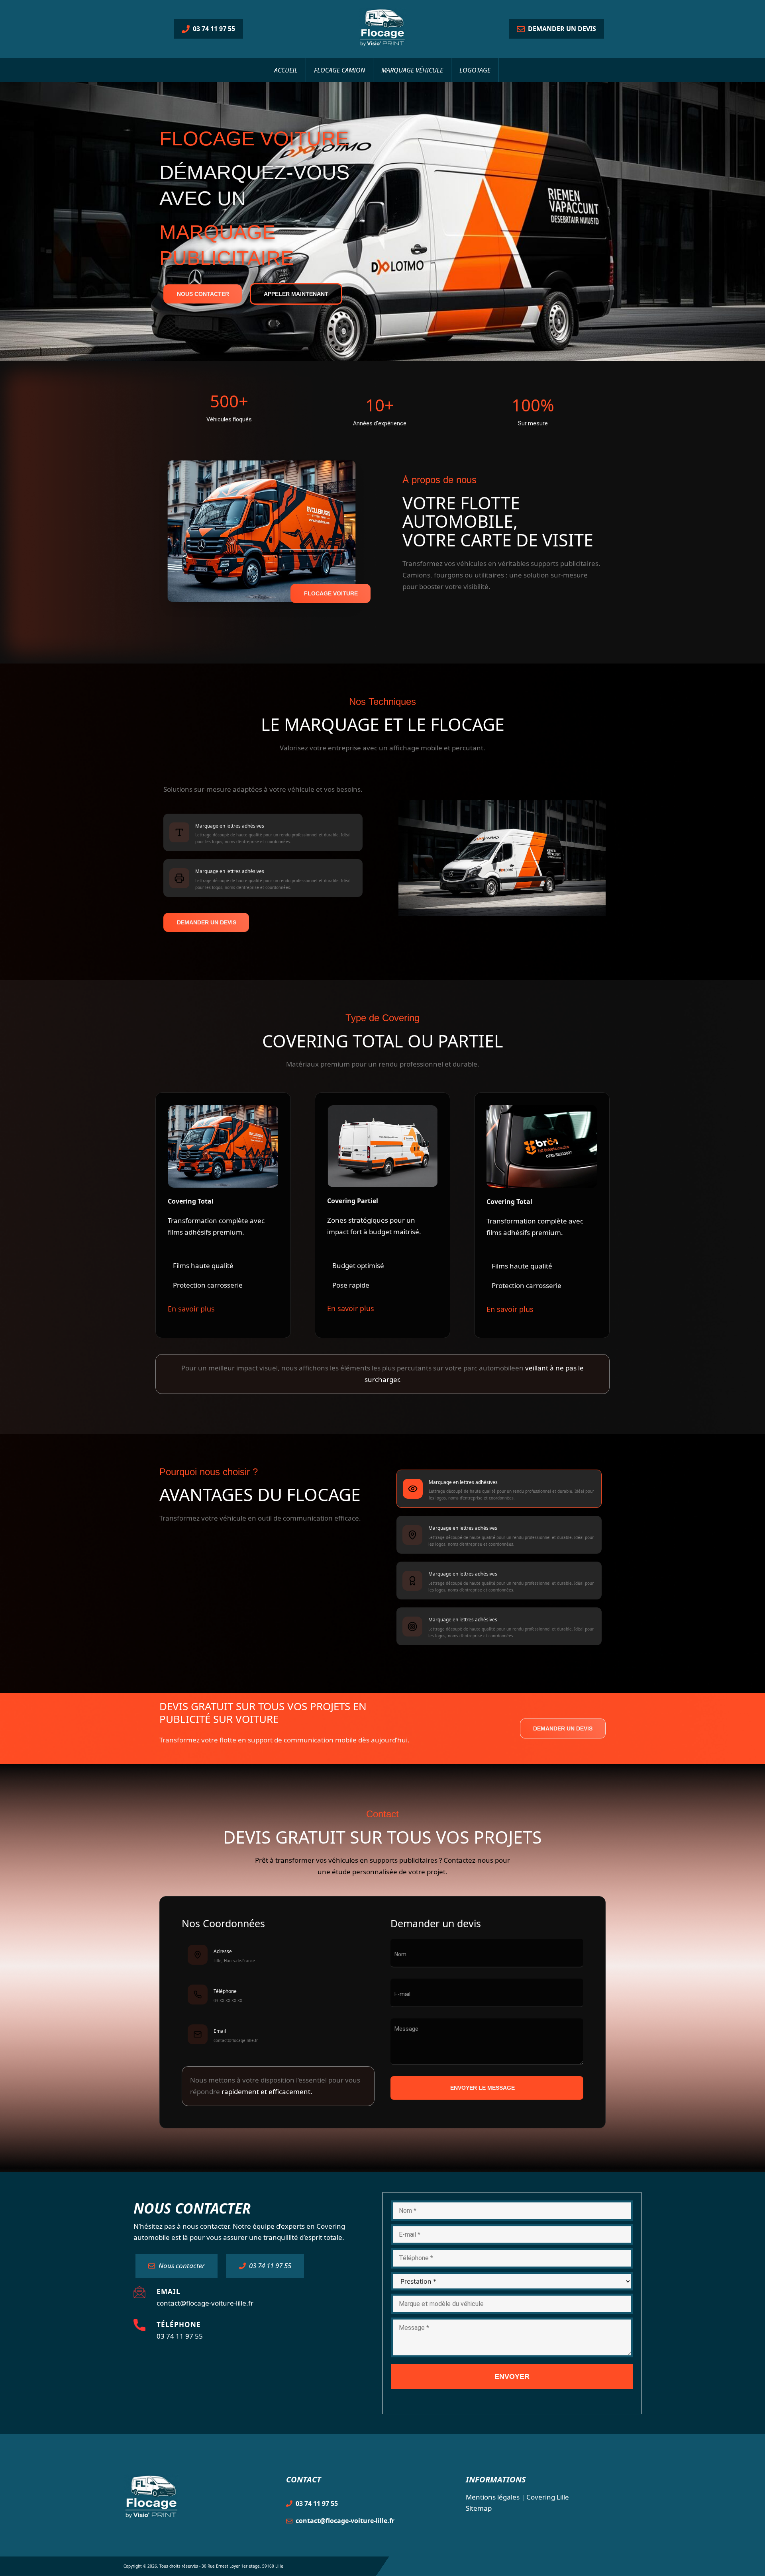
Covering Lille (548, 2497)
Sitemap (479, 2508)
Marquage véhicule (412, 70)
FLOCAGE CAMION (339, 70)
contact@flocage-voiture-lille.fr (205, 2303)
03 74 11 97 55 (180, 2336)
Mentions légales (493, 2497)
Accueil (286, 70)
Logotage (475, 70)
